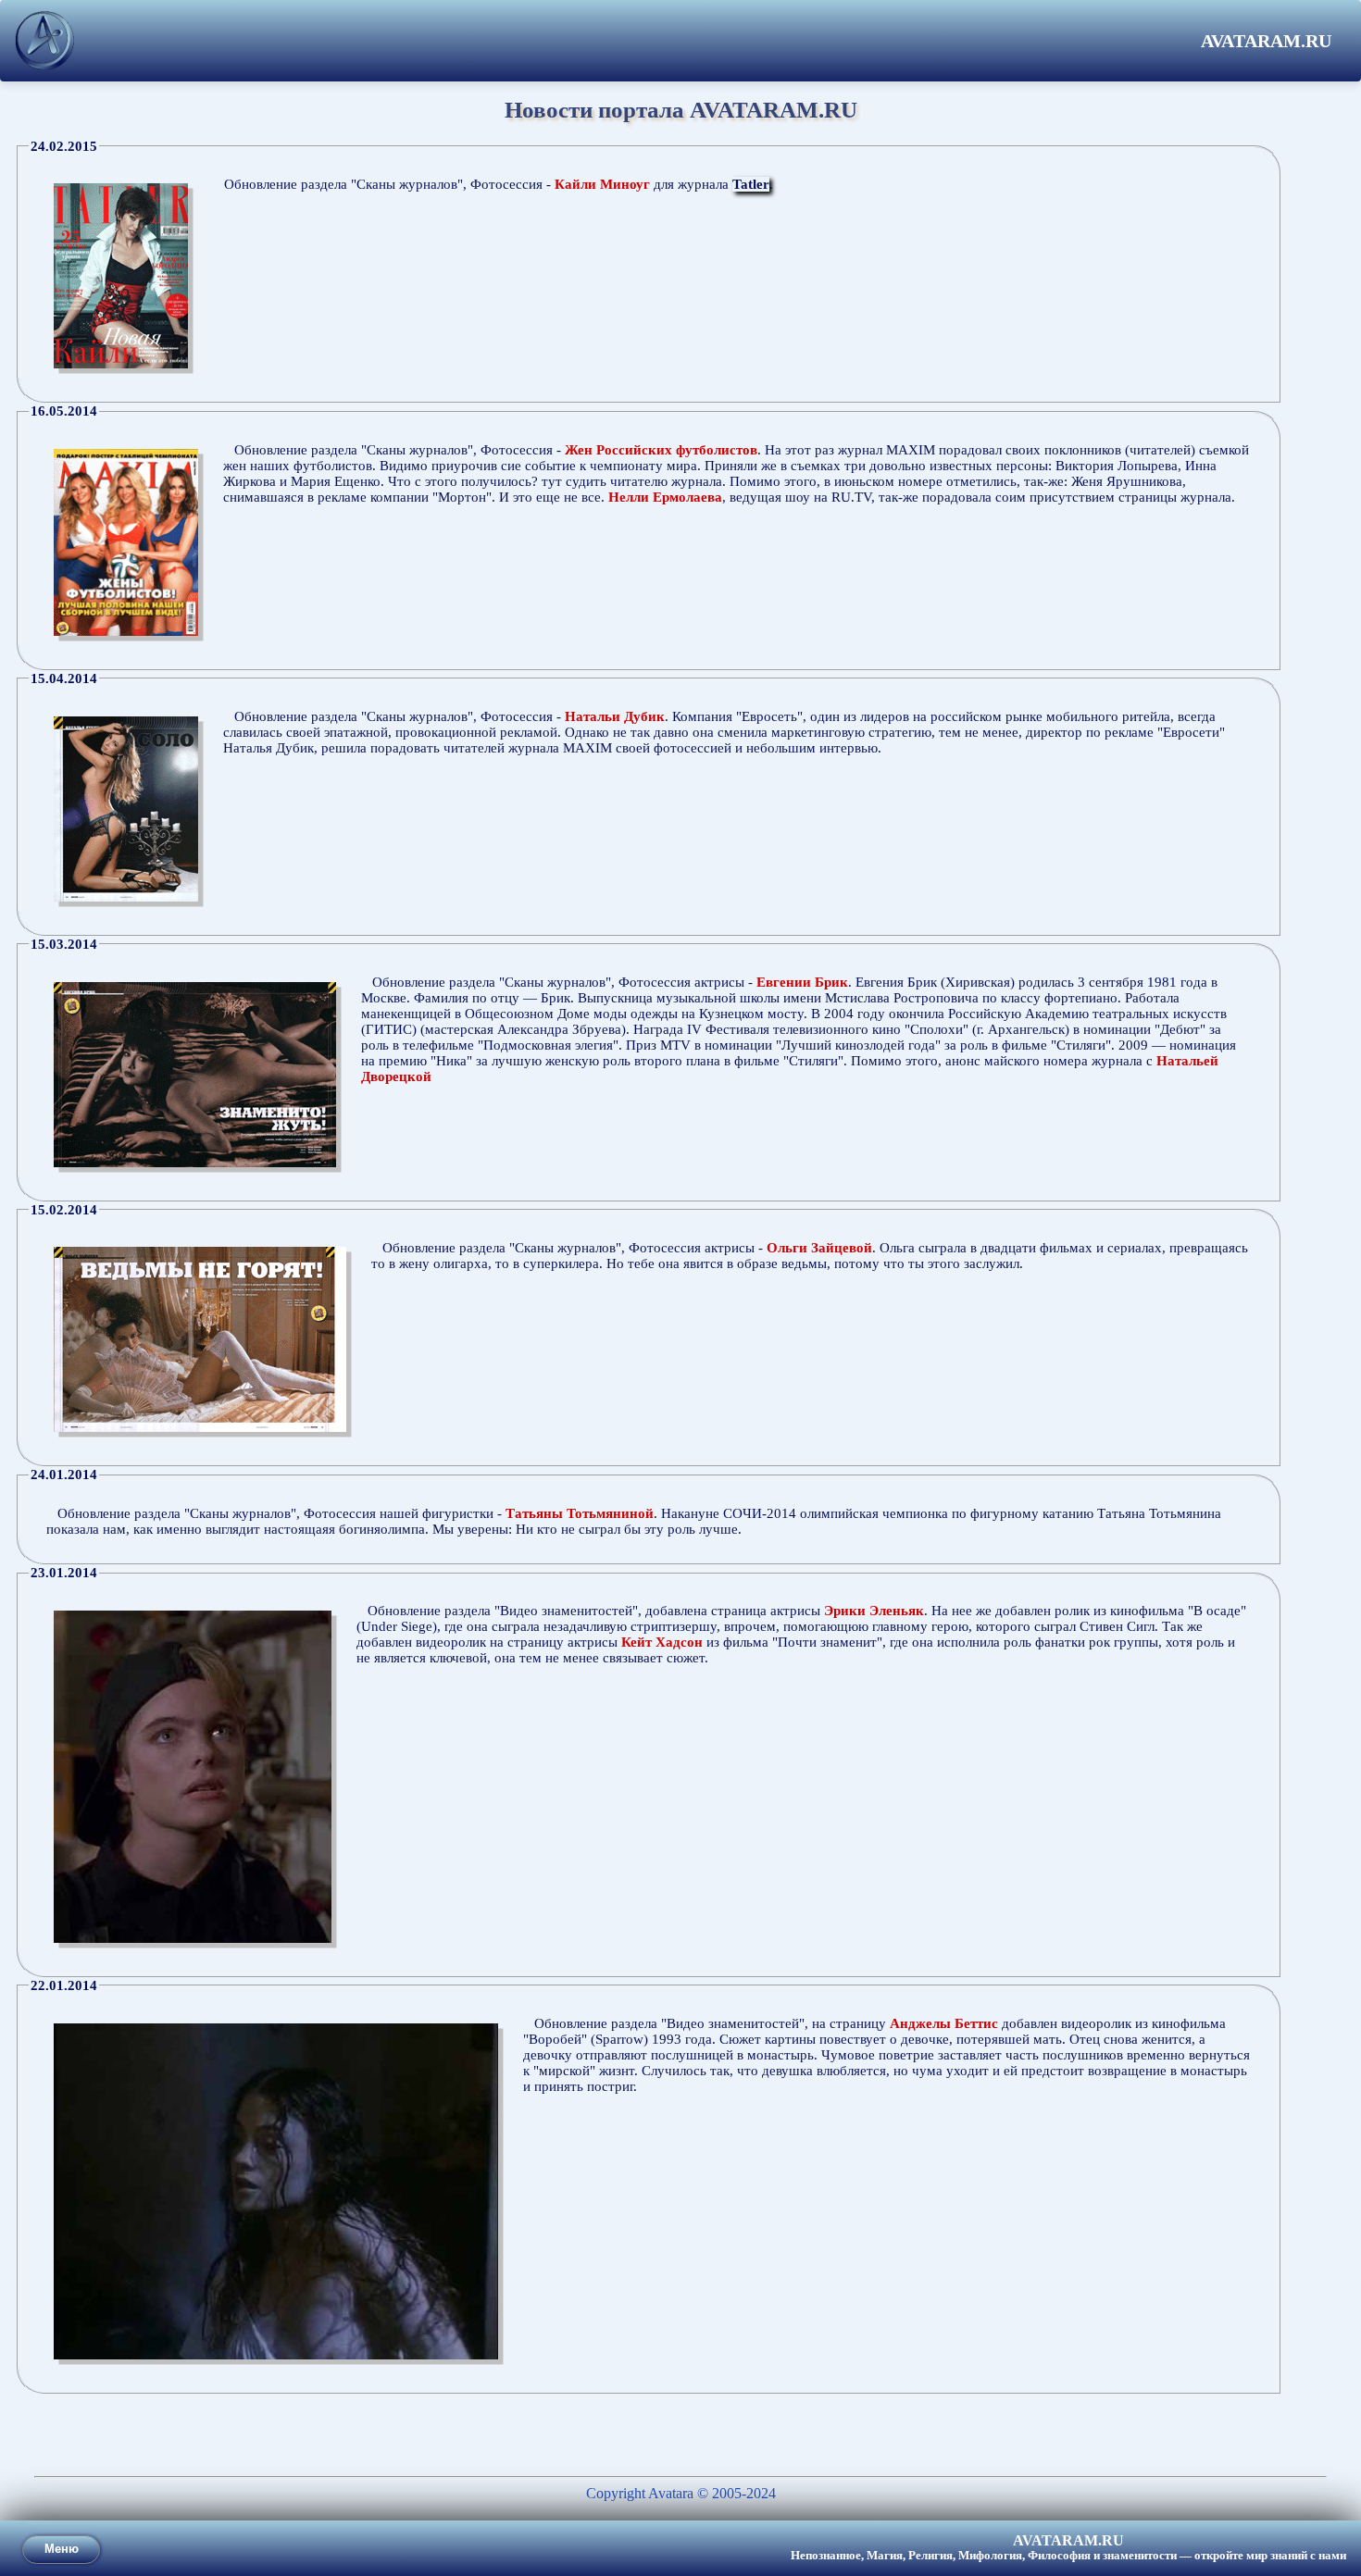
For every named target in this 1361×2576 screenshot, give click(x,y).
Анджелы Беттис (944, 2023)
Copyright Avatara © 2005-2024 (681, 2493)
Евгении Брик (802, 982)
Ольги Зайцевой (819, 1248)
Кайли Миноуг (602, 184)
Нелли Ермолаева (665, 497)
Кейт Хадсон (662, 1642)
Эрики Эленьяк (874, 1611)
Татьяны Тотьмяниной (580, 1513)
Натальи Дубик (615, 716)
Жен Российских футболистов (661, 450)
